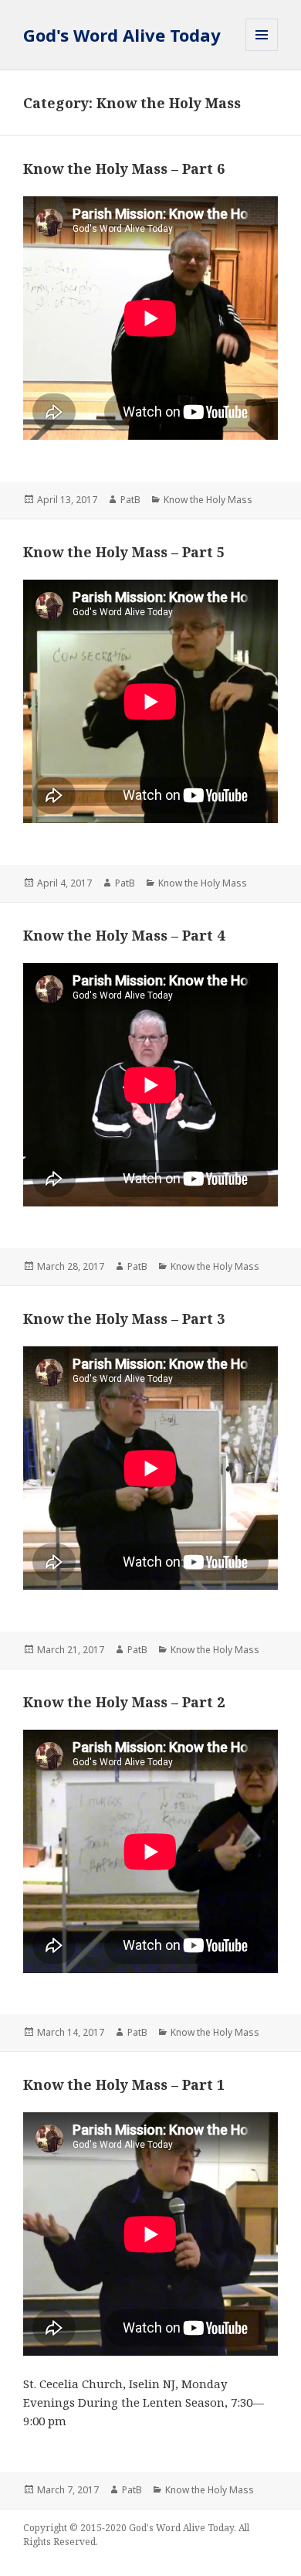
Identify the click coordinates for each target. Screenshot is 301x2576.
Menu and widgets (262, 51)
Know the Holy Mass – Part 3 (124, 1319)
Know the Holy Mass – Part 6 (124, 168)
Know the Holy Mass (208, 500)
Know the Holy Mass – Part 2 (124, 1702)
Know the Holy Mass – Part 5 (124, 552)
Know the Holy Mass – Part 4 (124, 935)
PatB (130, 500)
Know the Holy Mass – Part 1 (124, 2084)
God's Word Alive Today (122, 35)
